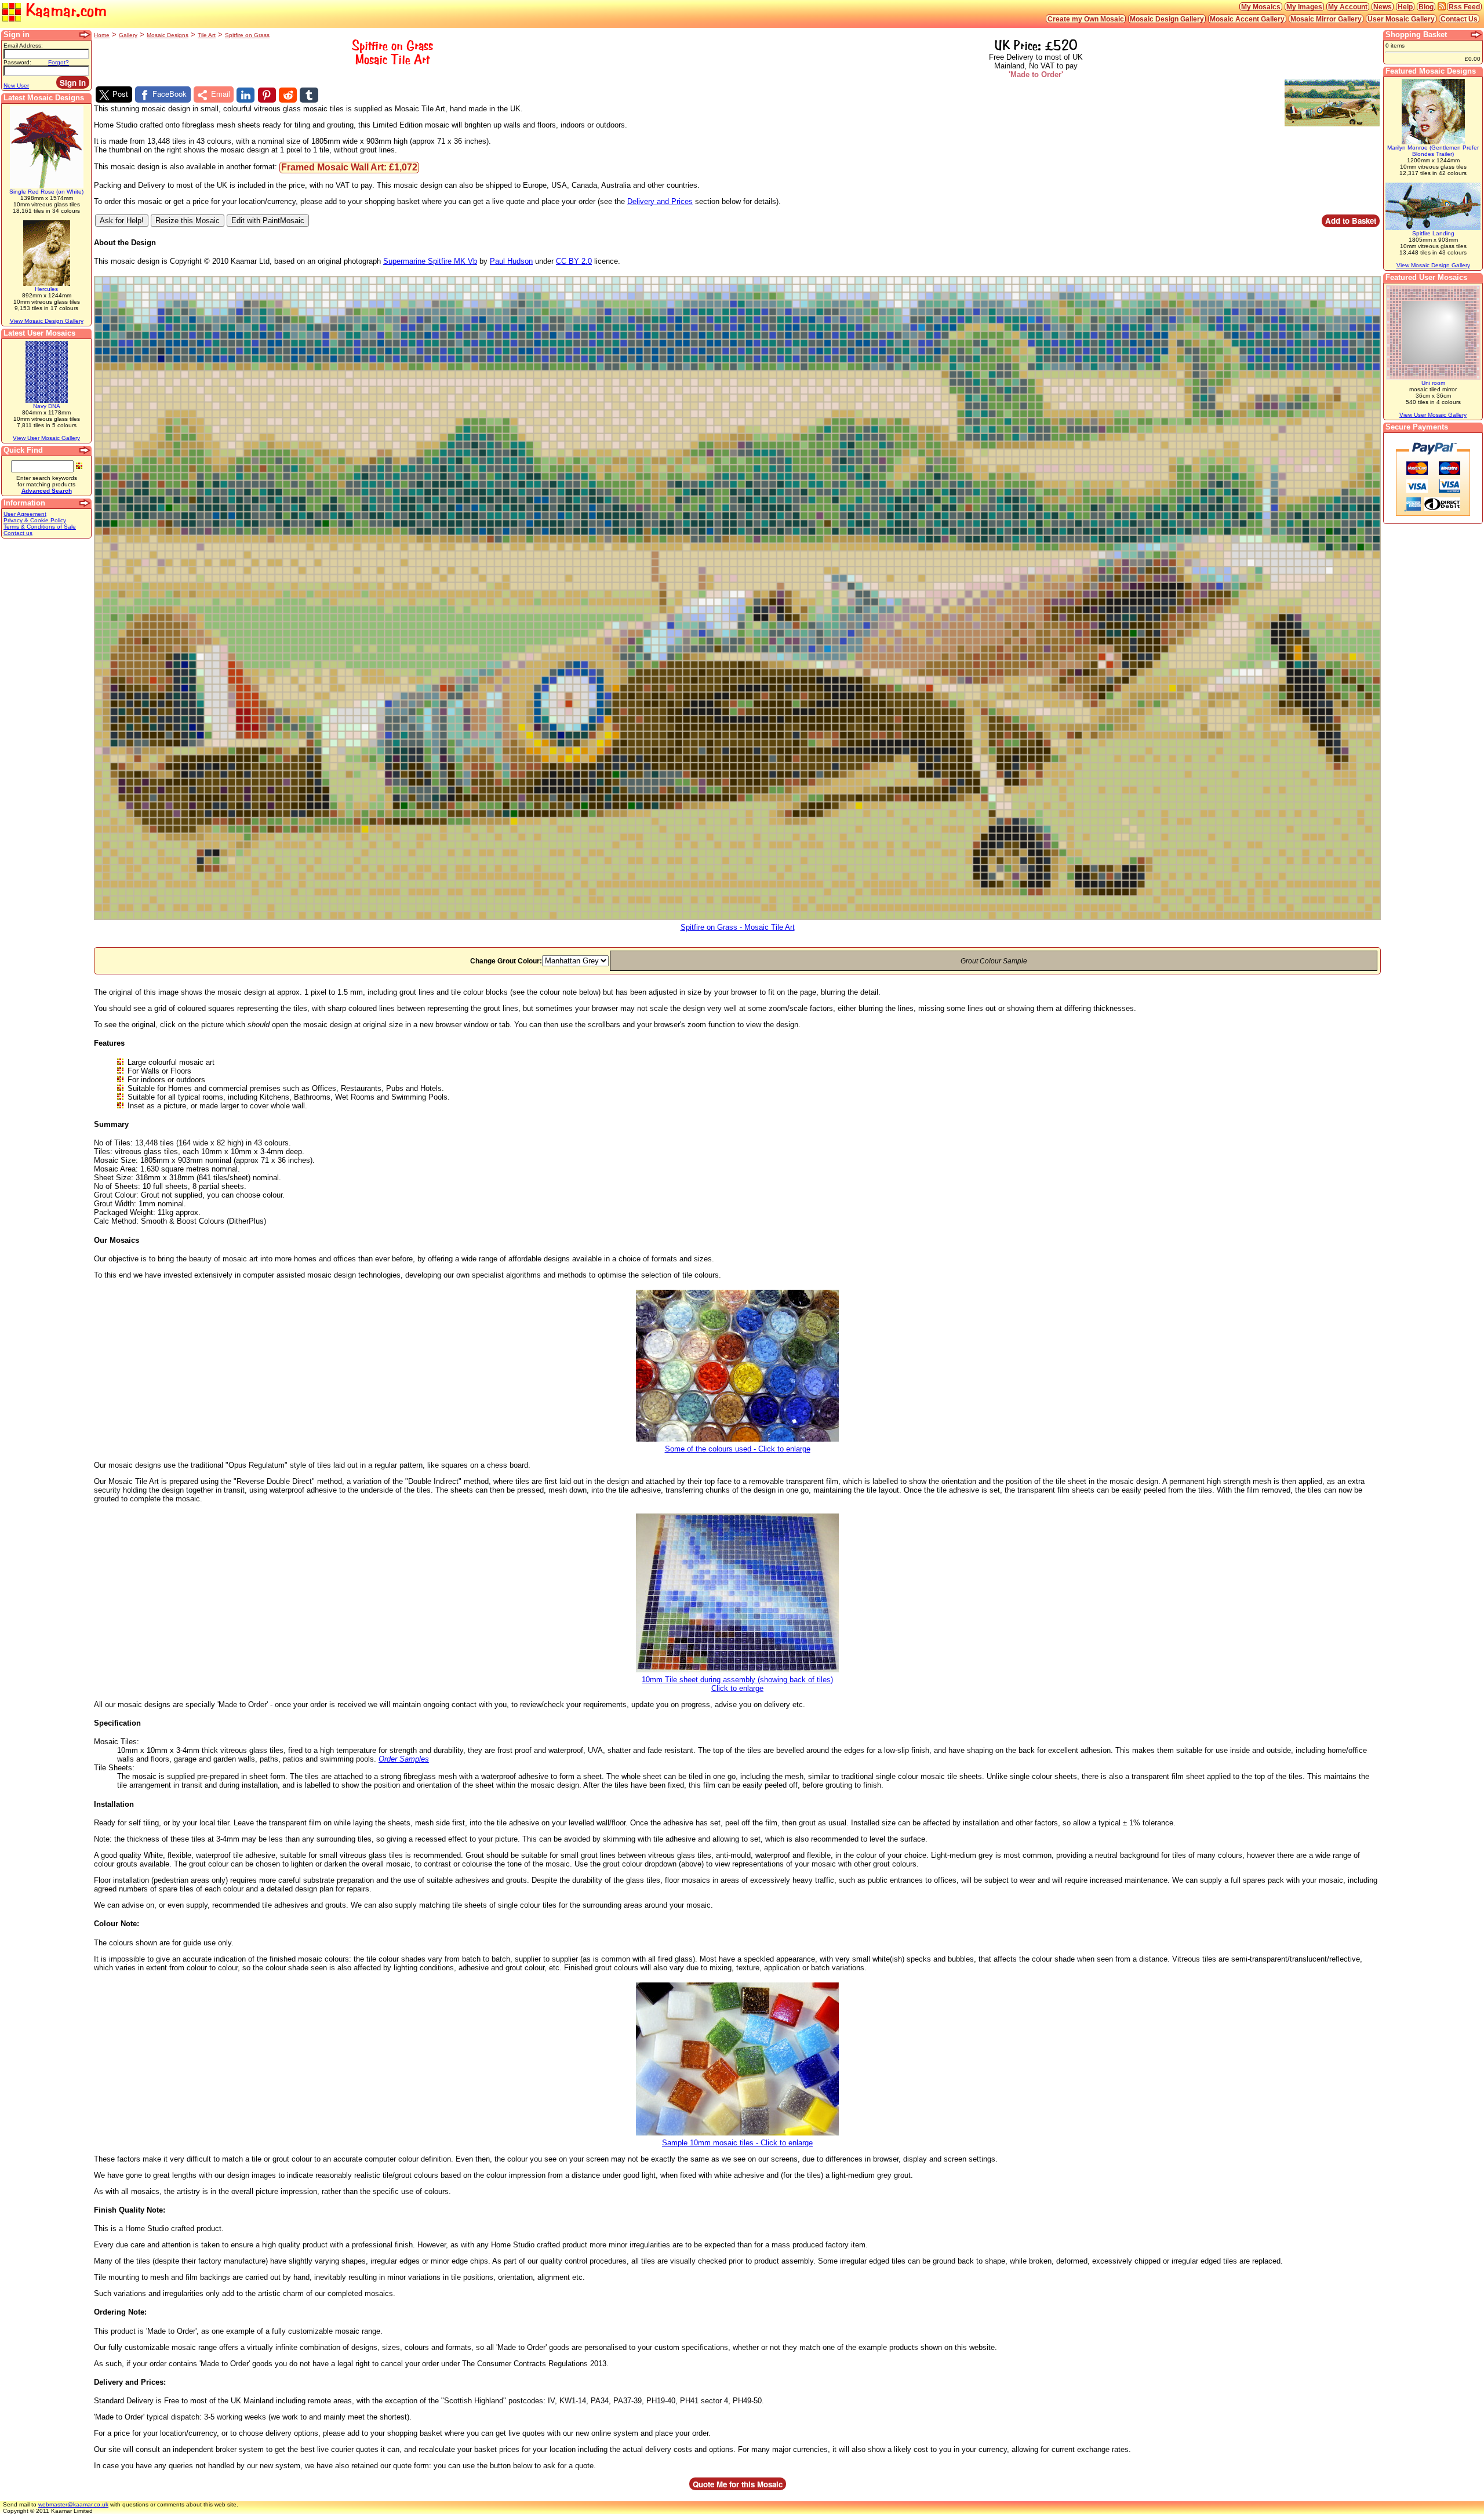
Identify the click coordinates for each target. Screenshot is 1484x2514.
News (1383, 7)
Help (1405, 7)
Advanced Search (47, 491)
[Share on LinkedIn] (245, 95)
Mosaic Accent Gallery (1247, 19)
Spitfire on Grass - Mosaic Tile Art (738, 927)
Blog (1426, 7)
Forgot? (59, 62)
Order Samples (404, 1759)
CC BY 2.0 (574, 261)
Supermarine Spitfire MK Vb (430, 261)
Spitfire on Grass (247, 35)
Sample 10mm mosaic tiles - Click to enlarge (737, 2143)
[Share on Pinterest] (267, 95)
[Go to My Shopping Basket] (1476, 35)
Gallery (128, 35)
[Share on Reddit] (288, 95)
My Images (1304, 7)
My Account (1348, 7)
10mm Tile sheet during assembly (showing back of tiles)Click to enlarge (737, 1684)
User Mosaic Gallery (1401, 19)
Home (102, 35)
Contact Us (1459, 19)
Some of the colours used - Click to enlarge (738, 1449)
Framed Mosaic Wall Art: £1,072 (349, 167)
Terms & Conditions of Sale (40, 527)
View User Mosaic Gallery (46, 438)
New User (16, 86)
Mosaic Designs (168, 35)
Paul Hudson (511, 261)
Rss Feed (1464, 7)
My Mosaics (1261, 7)
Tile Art (207, 35)
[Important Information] (85, 503)
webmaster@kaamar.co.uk (73, 2504)
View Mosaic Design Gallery (47, 321)
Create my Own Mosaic (1086, 19)
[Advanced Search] (85, 450)
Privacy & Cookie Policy (35, 520)
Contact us (18, 533)
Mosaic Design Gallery (1167, 19)
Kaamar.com (64, 10)
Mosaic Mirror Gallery (1326, 19)
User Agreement (25, 514)
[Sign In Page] (85, 35)
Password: (17, 62)
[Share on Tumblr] (309, 95)
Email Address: (23, 46)
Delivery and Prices (660, 201)
